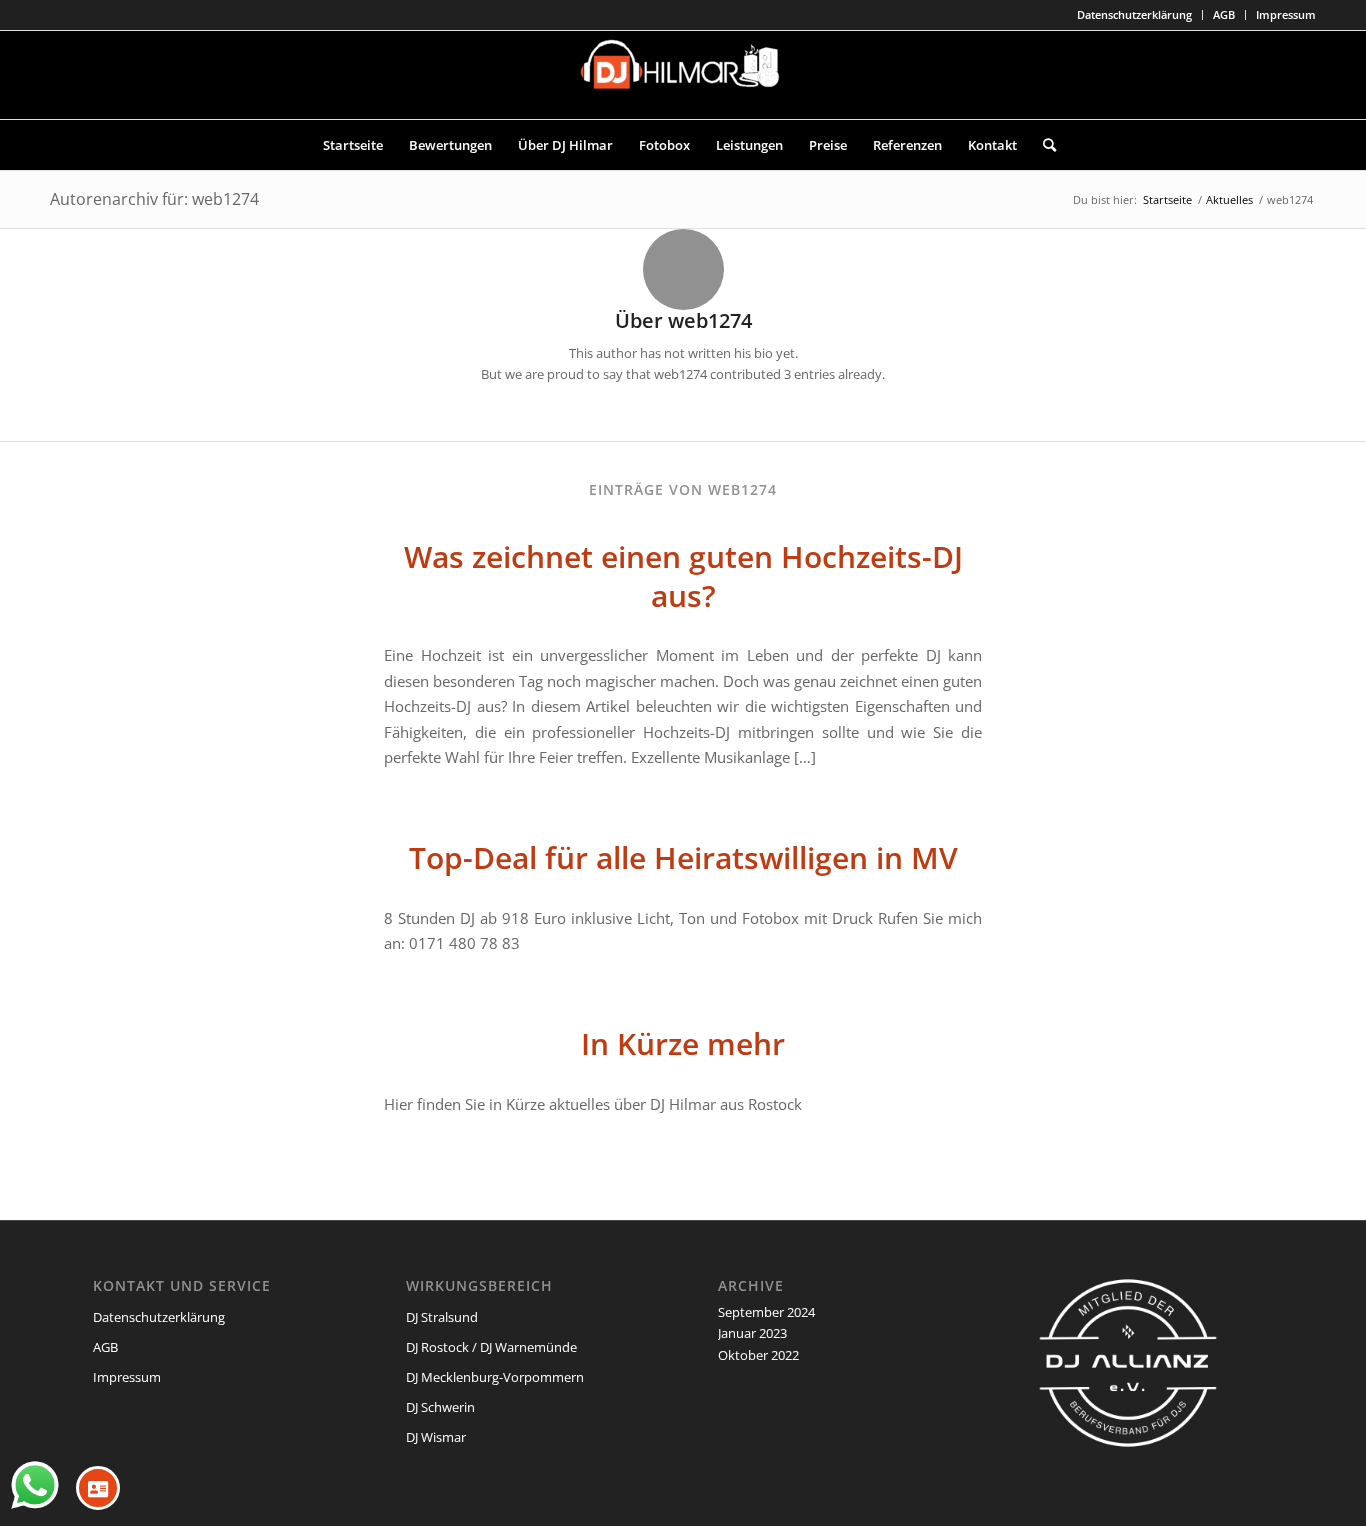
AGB (1224, 14)
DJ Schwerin (440, 1407)
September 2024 (766, 1312)
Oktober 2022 (758, 1355)
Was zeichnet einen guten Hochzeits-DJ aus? (683, 576)
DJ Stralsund (442, 1317)
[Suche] (1043, 145)
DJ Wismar (436, 1437)
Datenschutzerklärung (1134, 14)
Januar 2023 (752, 1333)
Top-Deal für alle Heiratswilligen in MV (683, 857)
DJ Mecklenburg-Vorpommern (495, 1377)
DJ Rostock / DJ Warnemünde (491, 1347)
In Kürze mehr (683, 1043)
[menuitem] (1135, 15)
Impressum (1286, 14)
